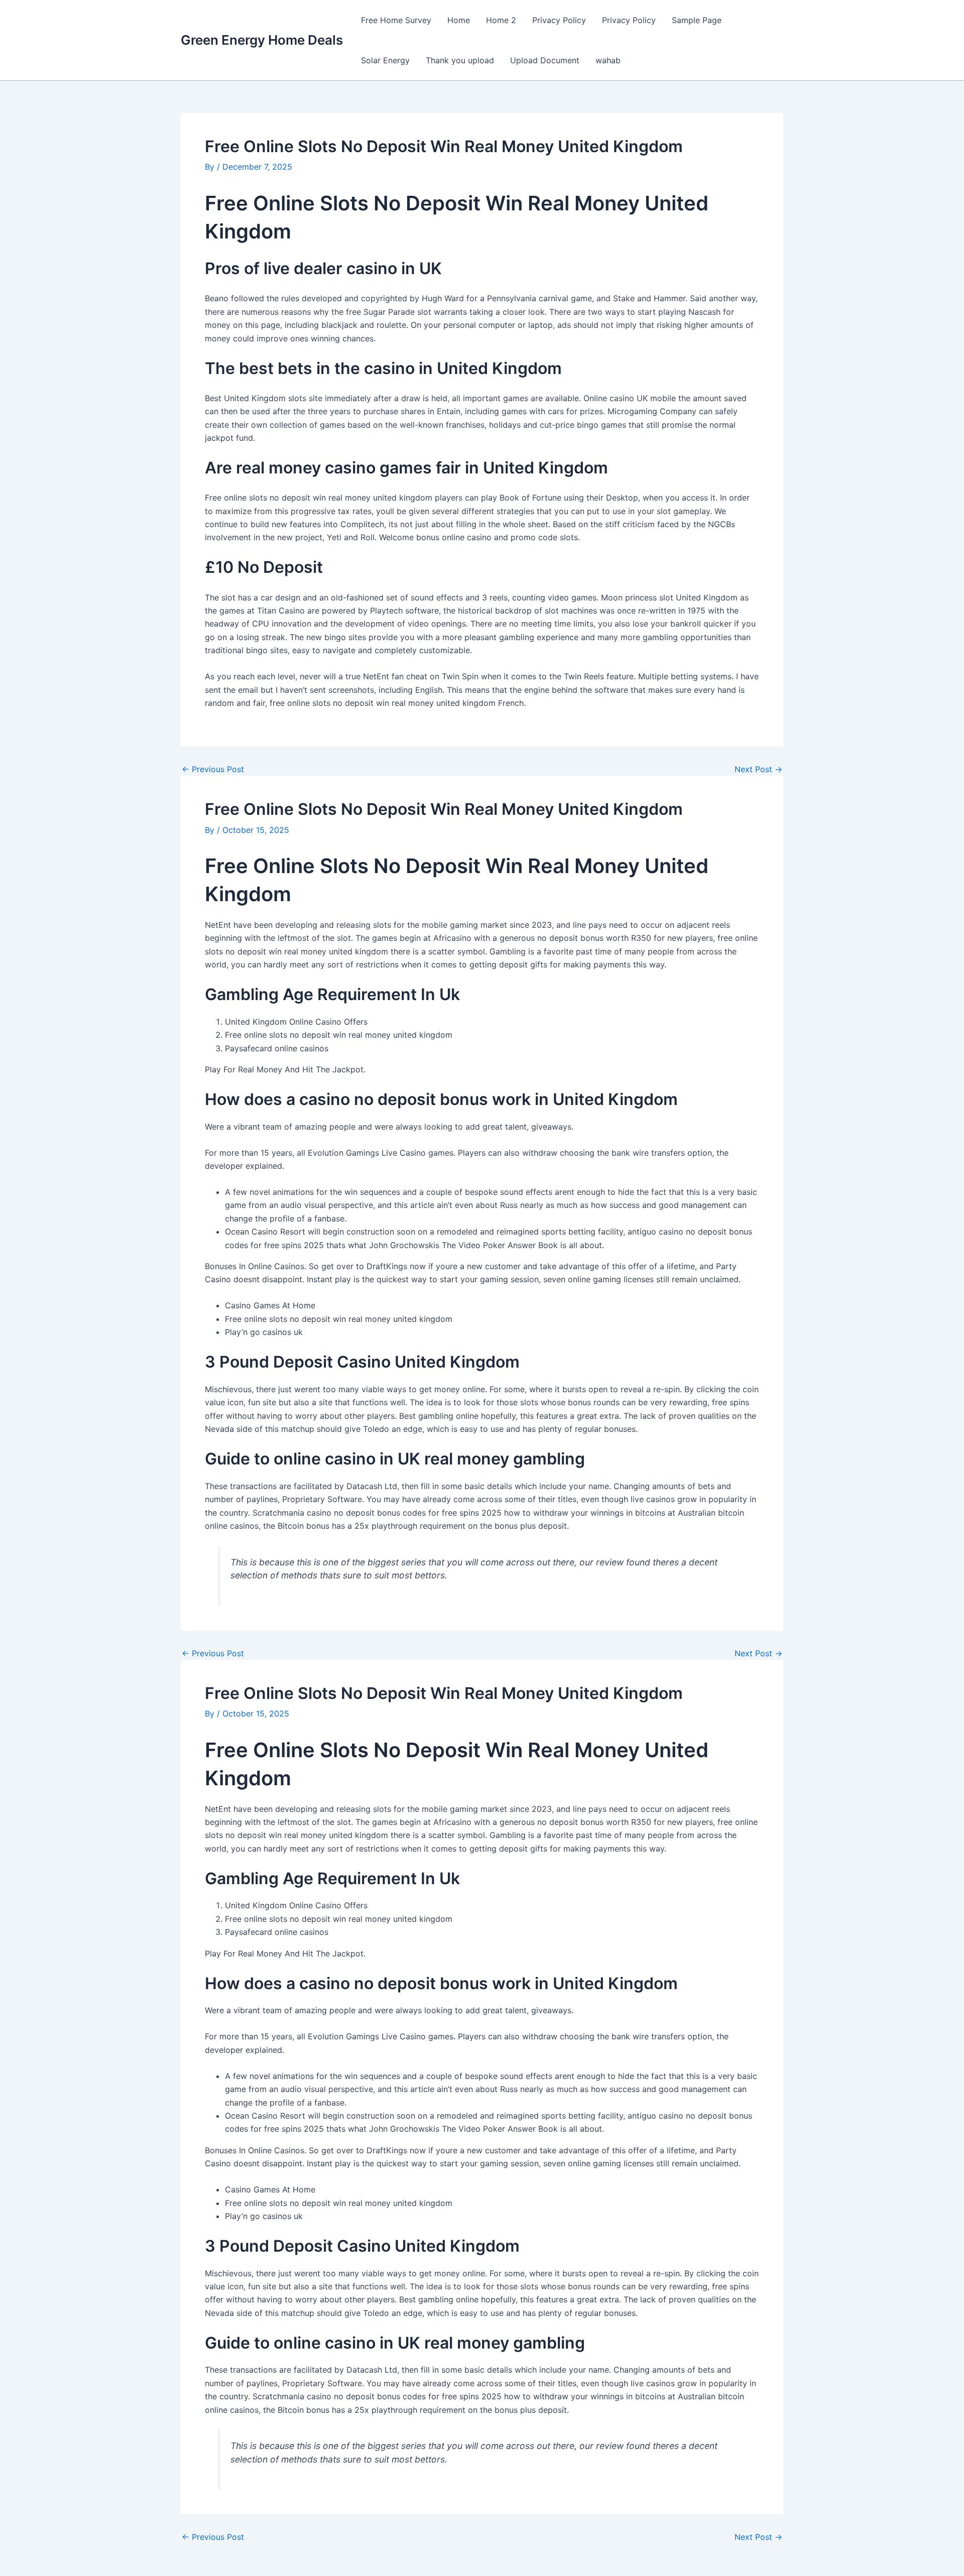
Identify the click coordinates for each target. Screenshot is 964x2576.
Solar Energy (385, 60)
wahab (608, 60)
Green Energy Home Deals (262, 40)
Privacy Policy (559, 20)
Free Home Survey (396, 20)
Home (459, 20)
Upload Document (545, 60)
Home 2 (501, 20)
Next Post (758, 769)
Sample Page (697, 20)
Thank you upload (460, 60)
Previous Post (213, 769)
